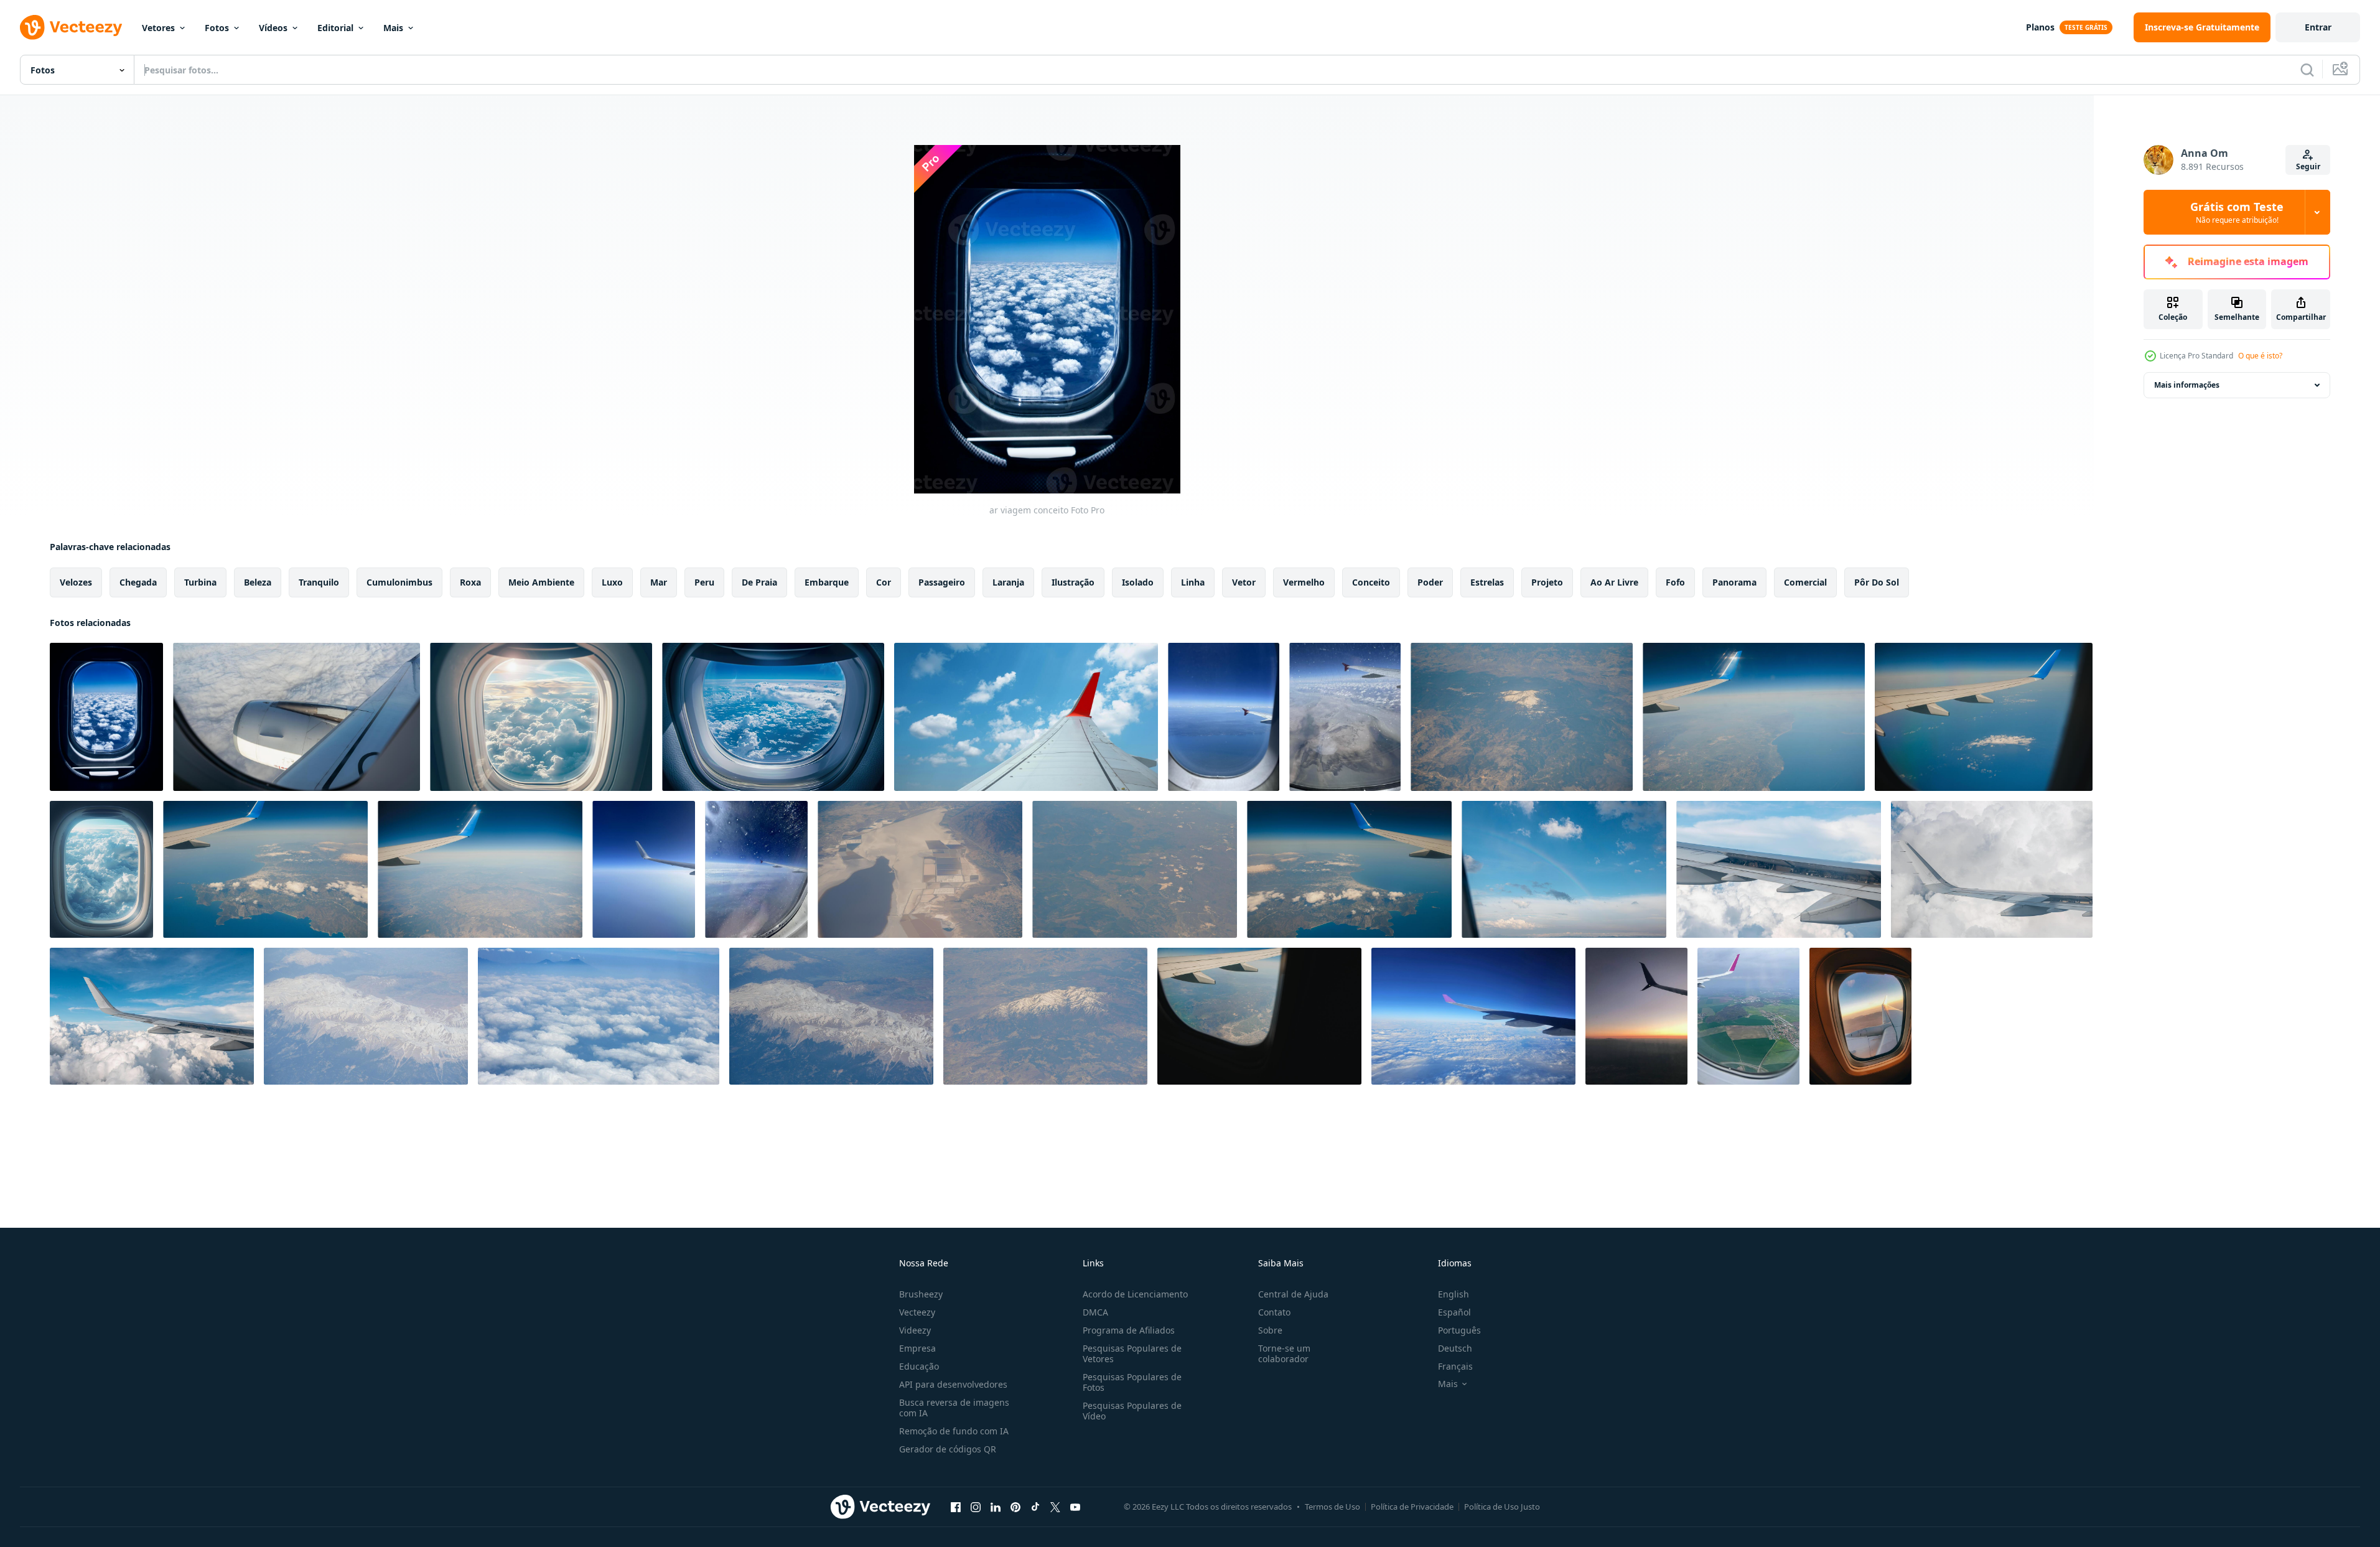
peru (704, 582)
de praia (759, 582)
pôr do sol (1877, 582)
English (1454, 1294)
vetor (1244, 582)
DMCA (1095, 1312)
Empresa (917, 1348)
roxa (470, 582)
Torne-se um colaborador (1284, 1353)
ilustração (1073, 582)
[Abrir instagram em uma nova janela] (976, 1507)
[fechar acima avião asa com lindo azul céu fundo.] (1473, 1016)
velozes (76, 582)
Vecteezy (917, 1312)
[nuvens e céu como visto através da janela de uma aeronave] (1522, 717)
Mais (393, 28)
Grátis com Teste (2237, 212)
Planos (2040, 27)
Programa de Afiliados (1129, 1330)
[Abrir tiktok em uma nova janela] (1035, 1507)
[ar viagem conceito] (106, 717)
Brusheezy (921, 1294)
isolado (1138, 582)
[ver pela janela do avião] (1860, 1016)
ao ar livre (1614, 582)
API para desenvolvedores (953, 1384)
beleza (258, 582)
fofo (1675, 582)
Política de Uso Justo (1502, 1507)
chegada (138, 582)
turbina (200, 582)
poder (1430, 582)
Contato (1274, 1312)
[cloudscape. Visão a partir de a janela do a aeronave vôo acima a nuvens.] (599, 1016)
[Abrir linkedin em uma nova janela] (996, 1507)
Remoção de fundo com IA (954, 1431)
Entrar (2318, 27)
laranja (1008, 582)
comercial (1805, 582)
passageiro (942, 582)
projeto (1547, 582)
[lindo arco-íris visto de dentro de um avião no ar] (1564, 869)
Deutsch (1455, 1348)
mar (659, 582)
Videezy (915, 1330)
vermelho (1304, 582)
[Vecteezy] (71, 27)
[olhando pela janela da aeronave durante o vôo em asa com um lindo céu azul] (920, 869)
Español (1454, 1312)
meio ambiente (541, 582)
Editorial (335, 28)
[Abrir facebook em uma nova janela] (956, 1507)
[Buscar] (2307, 70)
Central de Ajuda (1293, 1294)
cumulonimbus (399, 582)
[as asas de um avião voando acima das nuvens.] (1026, 717)
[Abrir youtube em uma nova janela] (1075, 1507)
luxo (612, 582)
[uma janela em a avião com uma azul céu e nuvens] (541, 717)
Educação (919, 1366)
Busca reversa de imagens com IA (954, 1408)
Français (1455, 1366)
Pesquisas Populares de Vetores (1132, 1353)
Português (1459, 1330)
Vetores (158, 28)
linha (1193, 582)
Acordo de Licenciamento (1135, 1294)
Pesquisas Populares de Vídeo (1132, 1411)
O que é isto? (2260, 356)
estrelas (1487, 582)
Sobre (1270, 1330)
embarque (827, 582)
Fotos (217, 28)
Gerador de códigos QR (948, 1449)
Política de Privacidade (1412, 1507)
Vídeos (273, 28)
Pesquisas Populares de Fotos (1132, 1382)
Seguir (2308, 166)
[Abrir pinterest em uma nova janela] (1015, 1507)
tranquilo (319, 582)
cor (884, 582)
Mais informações (2187, 385)
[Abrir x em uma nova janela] (1055, 1507)
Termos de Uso (1332, 1507)
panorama (1734, 582)
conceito (1371, 582)
